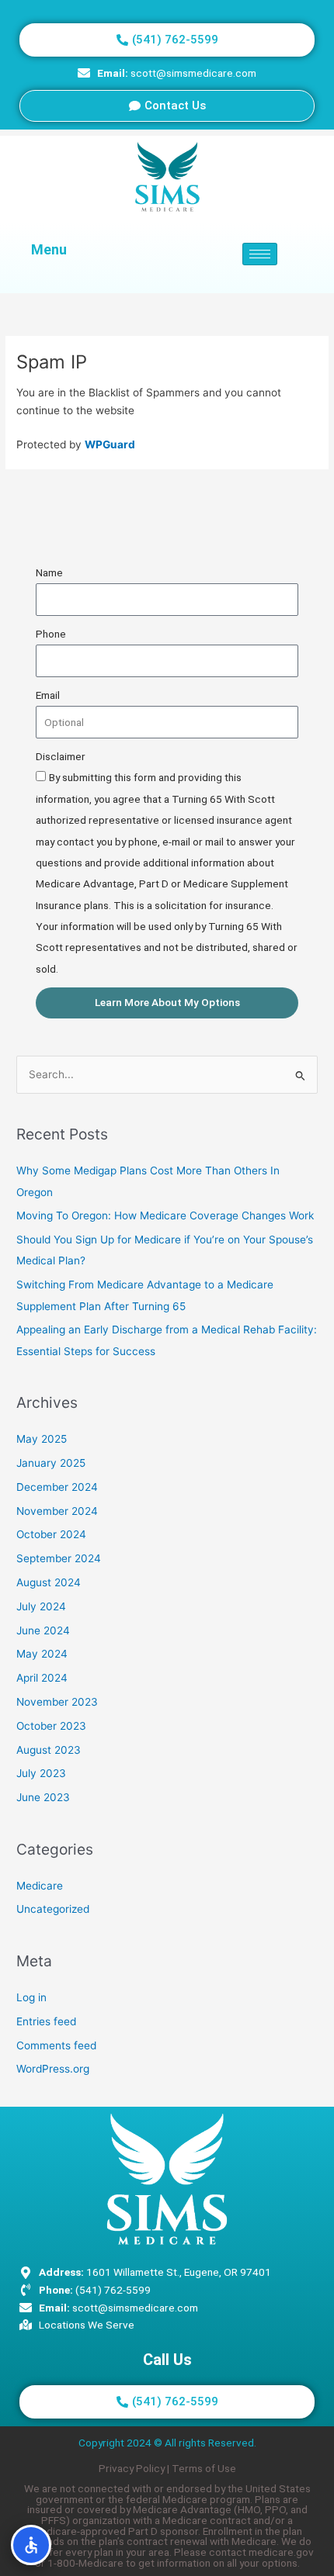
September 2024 (59, 1558)
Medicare (40, 1886)
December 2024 (57, 1487)
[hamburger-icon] (260, 254)
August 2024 (49, 1582)
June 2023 (43, 1797)
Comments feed (56, 2045)
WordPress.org (53, 2069)
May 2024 (42, 1654)
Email (48, 695)
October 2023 (51, 1726)
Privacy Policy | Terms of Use (167, 2468)
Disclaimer (61, 756)
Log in (31, 1997)
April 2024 (42, 1678)
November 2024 (57, 1511)
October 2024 (51, 1534)
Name (49, 572)
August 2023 (49, 1750)
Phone (51, 634)
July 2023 (41, 1773)
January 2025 (51, 1463)
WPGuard (110, 444)
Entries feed (46, 2021)
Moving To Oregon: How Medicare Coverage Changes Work (165, 1215)
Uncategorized (53, 1909)
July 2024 (41, 1606)
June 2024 (43, 1630)
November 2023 (57, 1702)
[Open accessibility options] (31, 2545)
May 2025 (42, 1439)
